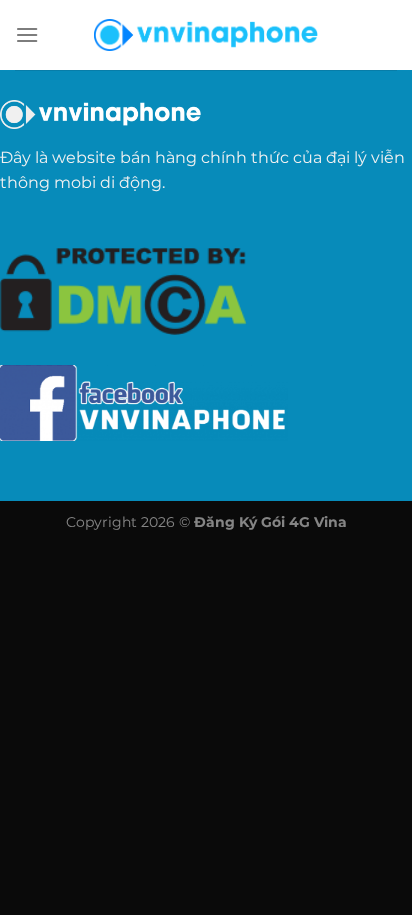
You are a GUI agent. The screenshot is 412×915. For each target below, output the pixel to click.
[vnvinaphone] (206, 35)
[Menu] (27, 34)
